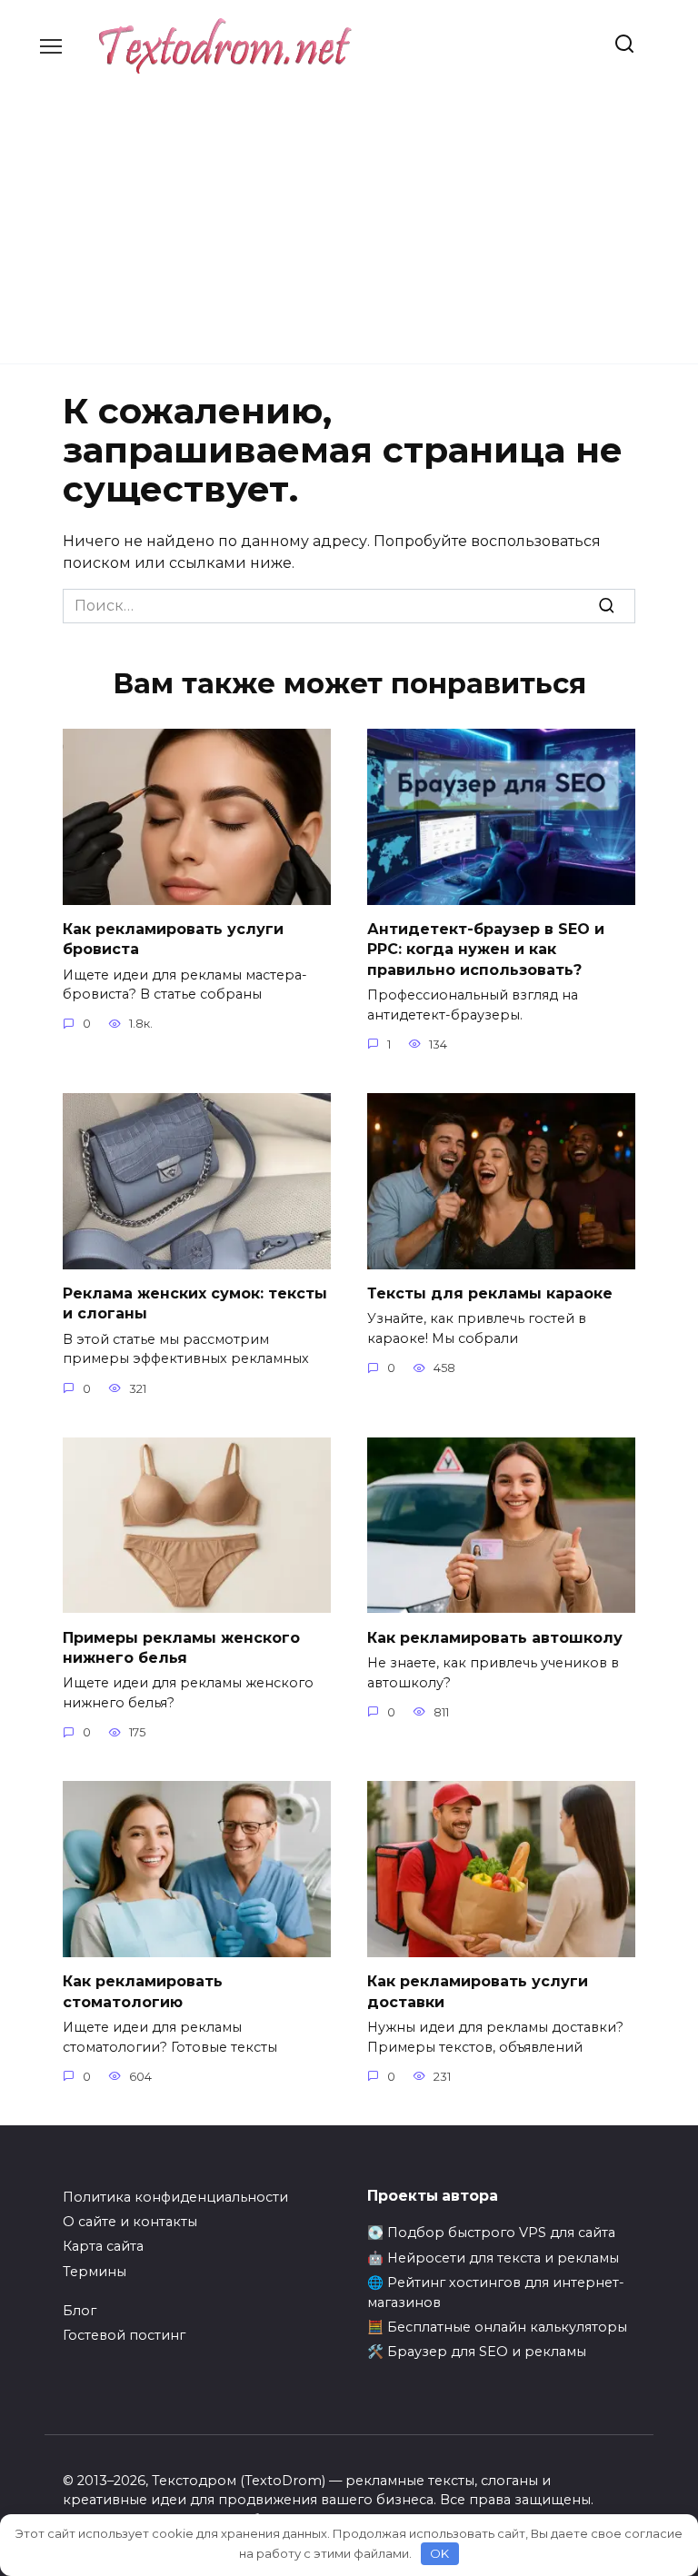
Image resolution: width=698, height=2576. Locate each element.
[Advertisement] (349, 210)
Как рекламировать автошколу (495, 1637)
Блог (80, 2311)
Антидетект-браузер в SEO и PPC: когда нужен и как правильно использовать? (486, 950)
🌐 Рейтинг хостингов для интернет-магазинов (496, 2293)
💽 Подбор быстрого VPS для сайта (491, 2233)
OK (439, 2553)
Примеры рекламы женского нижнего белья (181, 1647)
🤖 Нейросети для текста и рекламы (493, 2258)
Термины (95, 2272)
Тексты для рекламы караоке (490, 1293)
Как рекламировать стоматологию (143, 1991)
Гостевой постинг (124, 2335)
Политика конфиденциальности (175, 2197)
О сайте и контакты (130, 2222)
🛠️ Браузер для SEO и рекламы (477, 2352)
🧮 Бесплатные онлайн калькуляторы (497, 2327)
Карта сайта (103, 2246)
